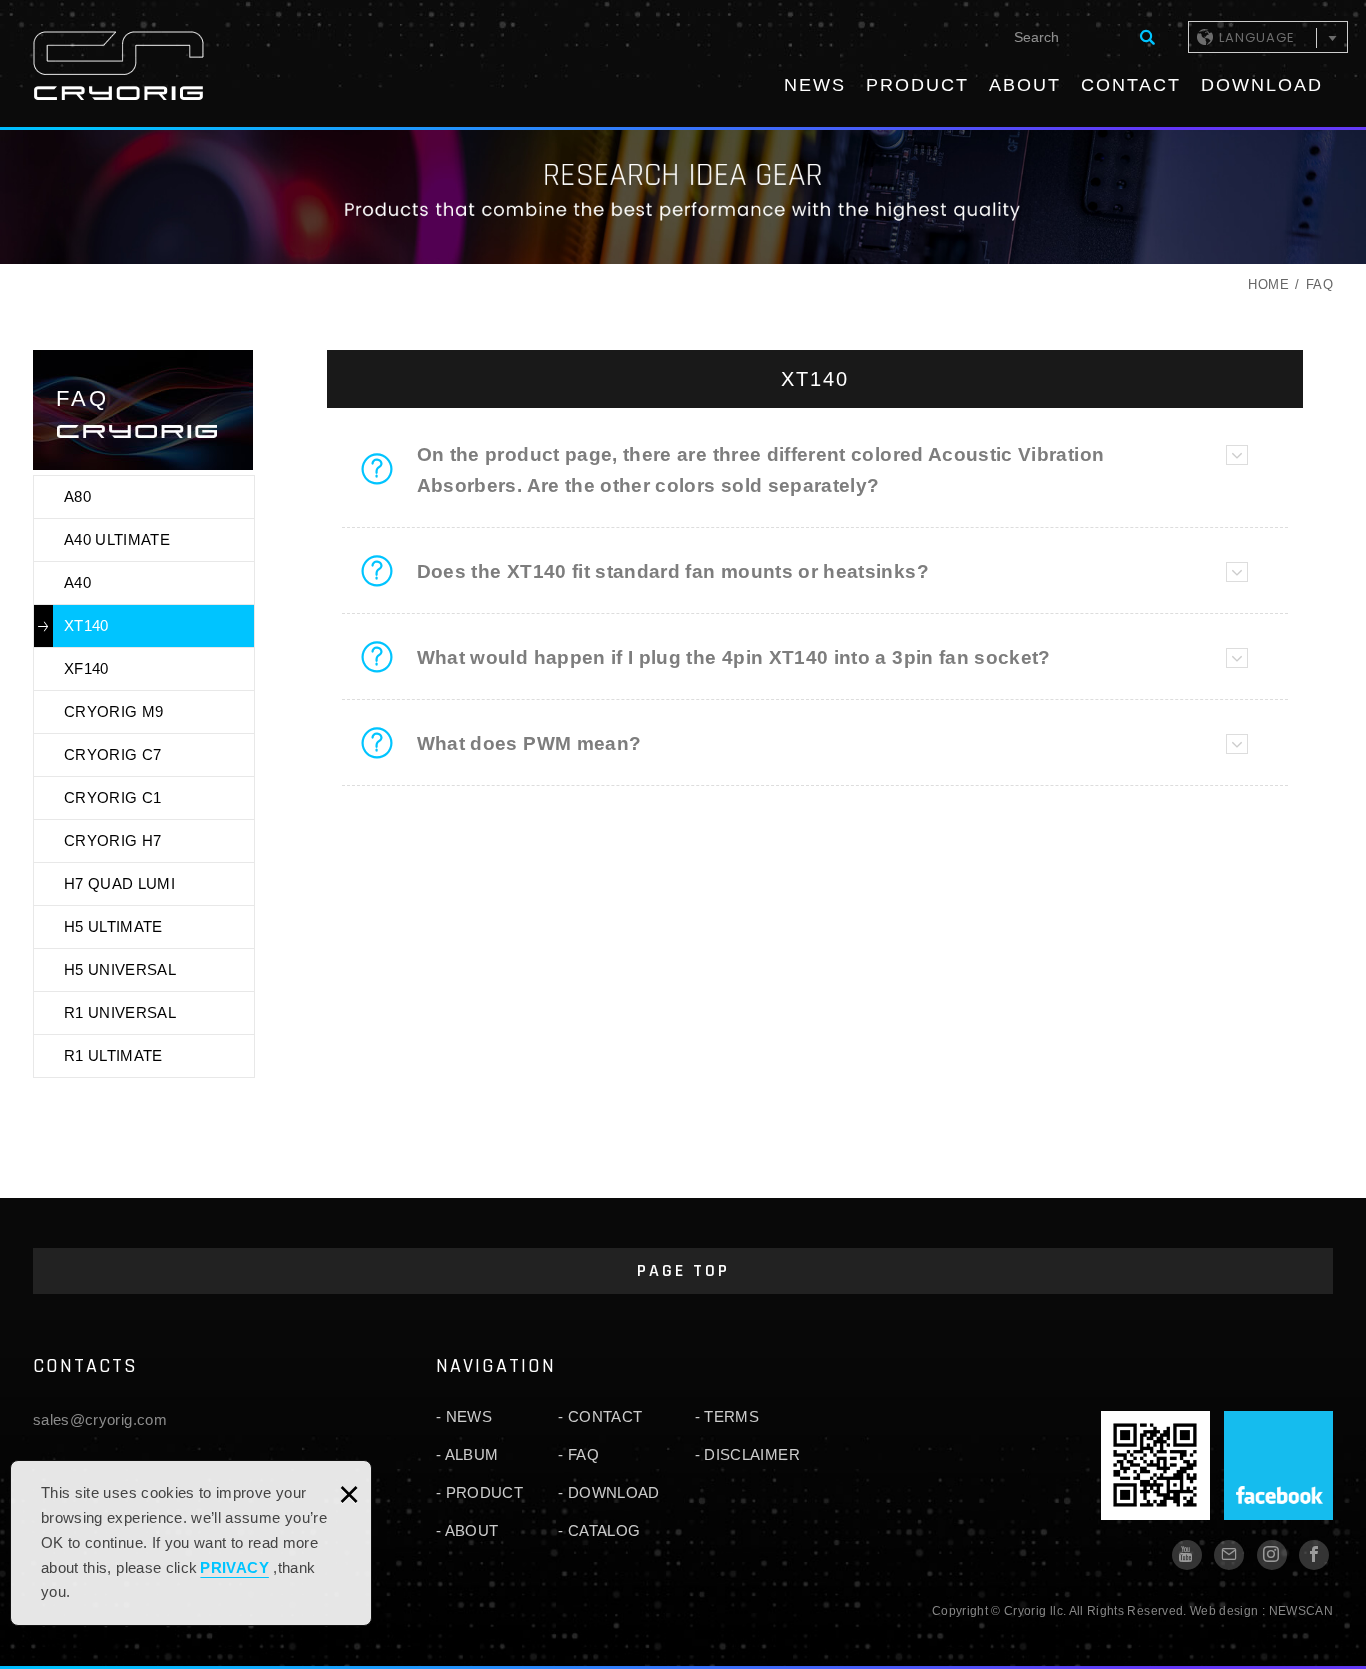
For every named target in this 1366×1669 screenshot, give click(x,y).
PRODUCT (917, 85)
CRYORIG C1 (113, 797)
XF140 (86, 668)
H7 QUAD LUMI (119, 883)
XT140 (86, 625)
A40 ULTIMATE (117, 539)
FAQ (583, 1454)
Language (1257, 37)
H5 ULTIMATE (113, 926)
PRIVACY (234, 1567)
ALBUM (472, 1454)
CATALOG (604, 1530)
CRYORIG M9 (114, 711)
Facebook (1278, 1465)
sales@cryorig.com (100, 1419)
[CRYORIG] (118, 65)
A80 (77, 496)
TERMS (731, 1416)
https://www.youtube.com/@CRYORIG (1187, 1555)
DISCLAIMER (752, 1454)
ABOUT (1025, 85)
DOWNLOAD (1262, 85)
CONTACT (1131, 85)
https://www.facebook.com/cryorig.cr (1314, 1555)
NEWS (815, 85)
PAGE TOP (683, 1270)
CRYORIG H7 (113, 840)
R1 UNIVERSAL (120, 1012)
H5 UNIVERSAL (120, 969)
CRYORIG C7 (113, 754)
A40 (77, 582)
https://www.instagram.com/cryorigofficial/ (1272, 1555)
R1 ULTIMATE (113, 1055)
